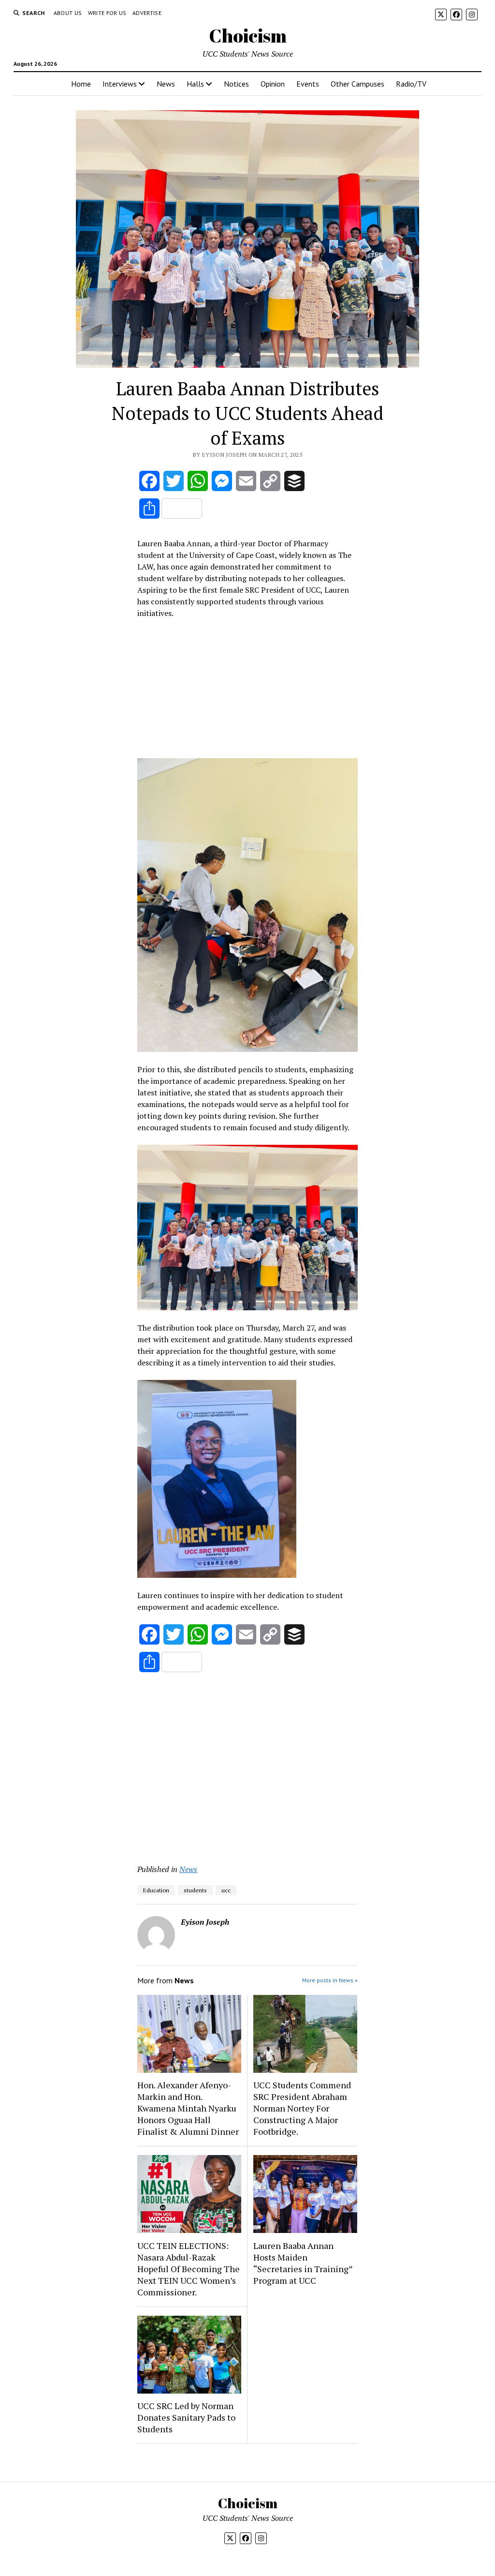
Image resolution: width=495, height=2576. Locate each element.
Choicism (248, 36)
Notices (236, 84)
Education (156, 1890)
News (166, 84)
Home (81, 84)
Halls (195, 84)
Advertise (147, 13)
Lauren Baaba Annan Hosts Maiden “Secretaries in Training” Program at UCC (303, 2263)
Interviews (120, 84)
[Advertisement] (247, 691)
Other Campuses (357, 84)
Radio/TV (411, 84)
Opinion (273, 84)
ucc (226, 1890)
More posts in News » (330, 1980)
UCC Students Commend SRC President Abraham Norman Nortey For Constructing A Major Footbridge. (302, 2108)
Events (308, 84)
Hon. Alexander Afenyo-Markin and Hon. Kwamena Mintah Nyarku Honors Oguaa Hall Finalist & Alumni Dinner (188, 2108)
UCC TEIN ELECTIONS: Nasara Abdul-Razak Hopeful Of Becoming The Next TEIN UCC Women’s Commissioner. (189, 2269)
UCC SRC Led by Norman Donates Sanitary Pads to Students (186, 2417)
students (195, 1890)
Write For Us (107, 13)
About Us (68, 13)
